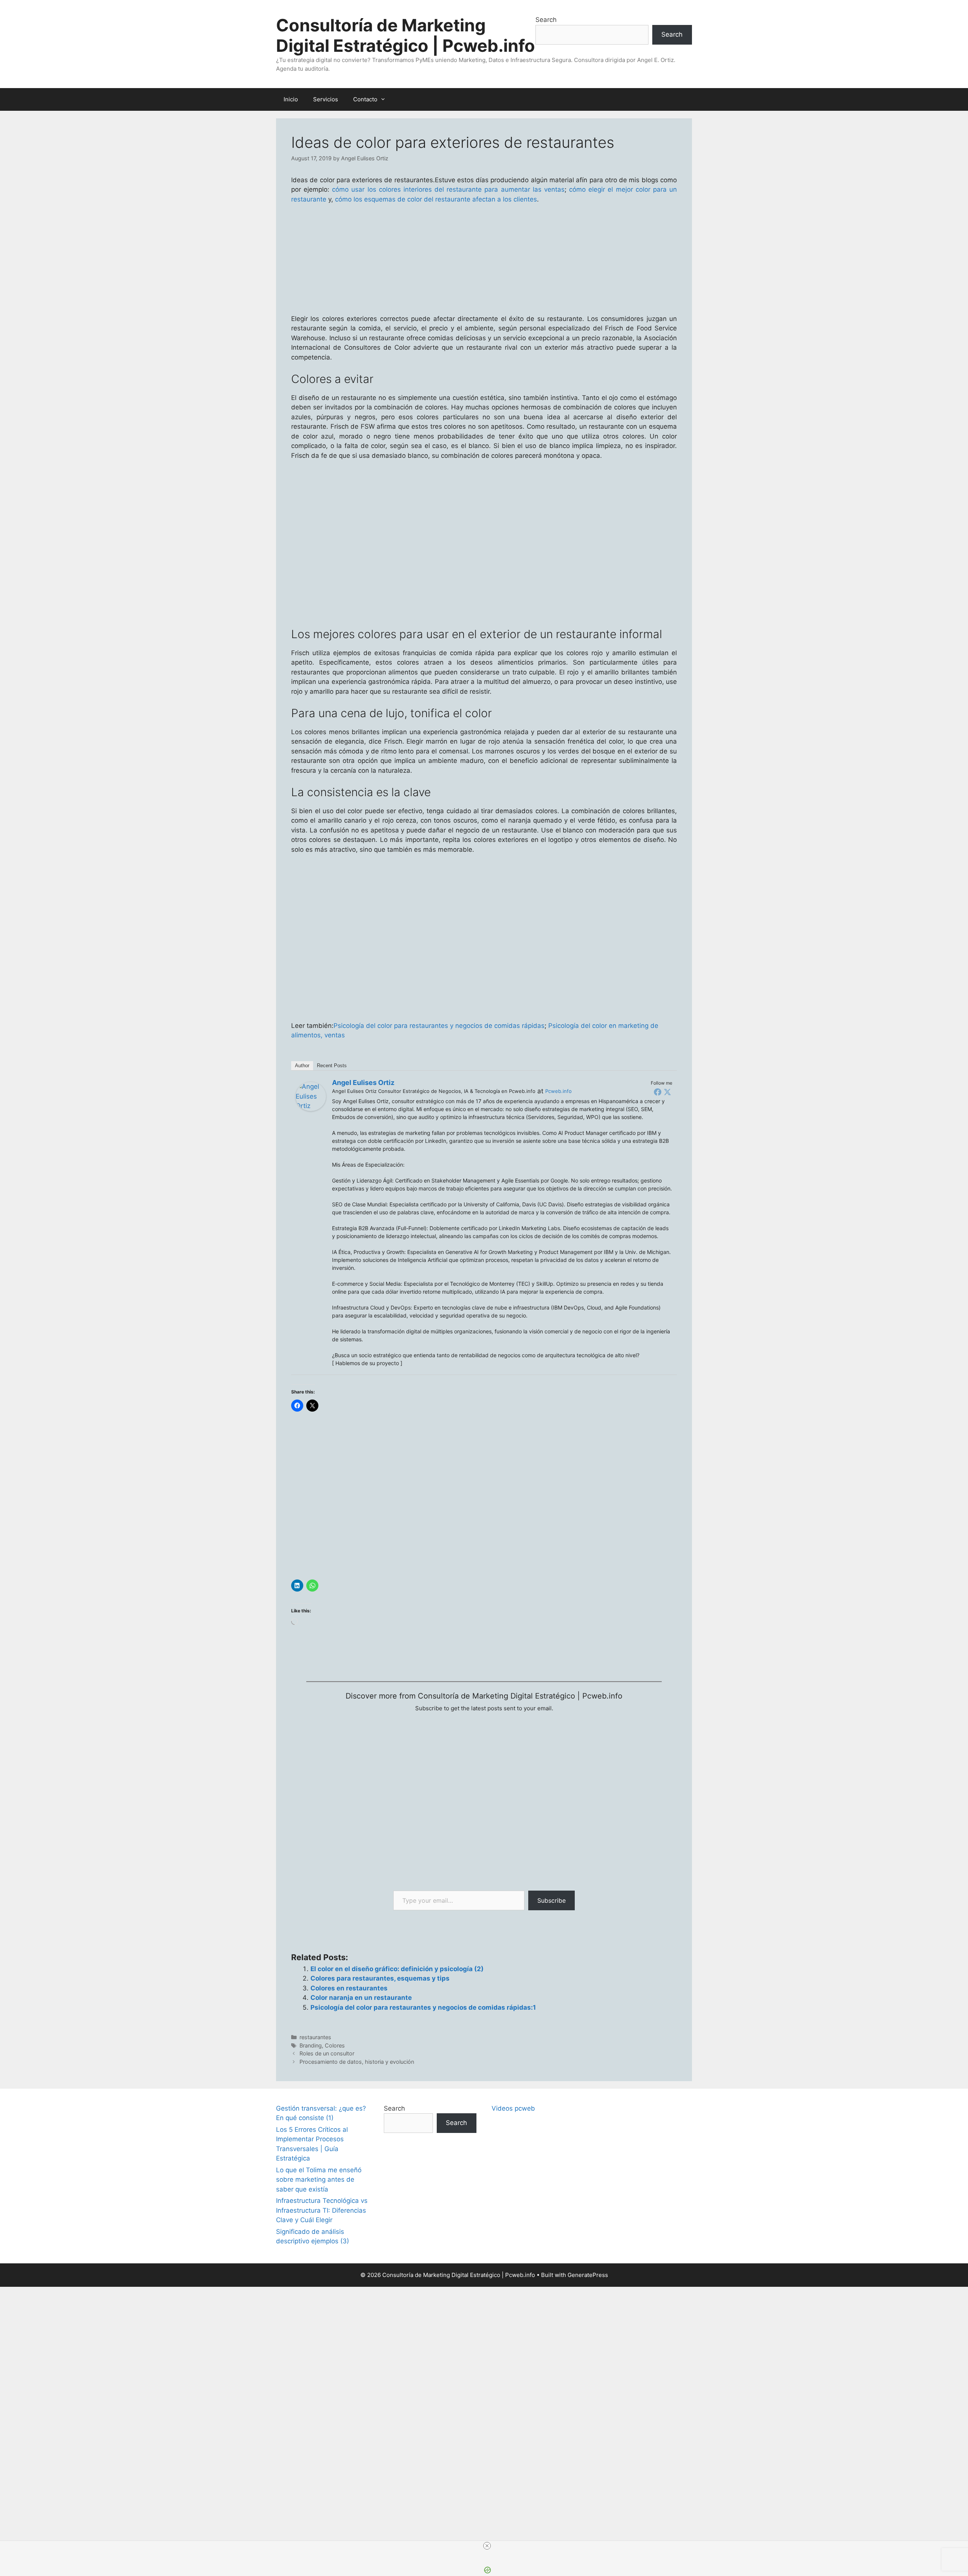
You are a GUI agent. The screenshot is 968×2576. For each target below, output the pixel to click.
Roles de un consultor (327, 2053)
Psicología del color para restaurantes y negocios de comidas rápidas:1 (423, 2007)
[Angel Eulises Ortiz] (311, 1109)
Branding (311, 2045)
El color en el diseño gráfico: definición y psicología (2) (397, 1969)
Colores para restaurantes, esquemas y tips (380, 1978)
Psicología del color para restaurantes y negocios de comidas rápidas (439, 1026)
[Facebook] (658, 1092)
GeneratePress (588, 2275)
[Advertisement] (484, 2304)
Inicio (291, 99)
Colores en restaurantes (349, 1988)
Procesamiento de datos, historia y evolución (357, 2062)
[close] (487, 2546)
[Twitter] (667, 1092)
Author (302, 1066)
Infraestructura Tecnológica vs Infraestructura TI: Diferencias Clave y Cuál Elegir (322, 2210)
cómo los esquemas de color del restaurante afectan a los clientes (436, 199)
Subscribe (551, 1900)
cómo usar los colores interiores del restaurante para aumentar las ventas (448, 189)
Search (546, 20)
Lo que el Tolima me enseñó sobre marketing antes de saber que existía (319, 2180)
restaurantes (315, 2037)
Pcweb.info (558, 1091)
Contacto (365, 99)
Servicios (326, 99)
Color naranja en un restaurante (361, 1998)
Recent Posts (332, 1066)
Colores (335, 2045)
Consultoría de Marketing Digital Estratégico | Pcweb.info (406, 35)
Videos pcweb (513, 2108)
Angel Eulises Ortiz (363, 1083)
